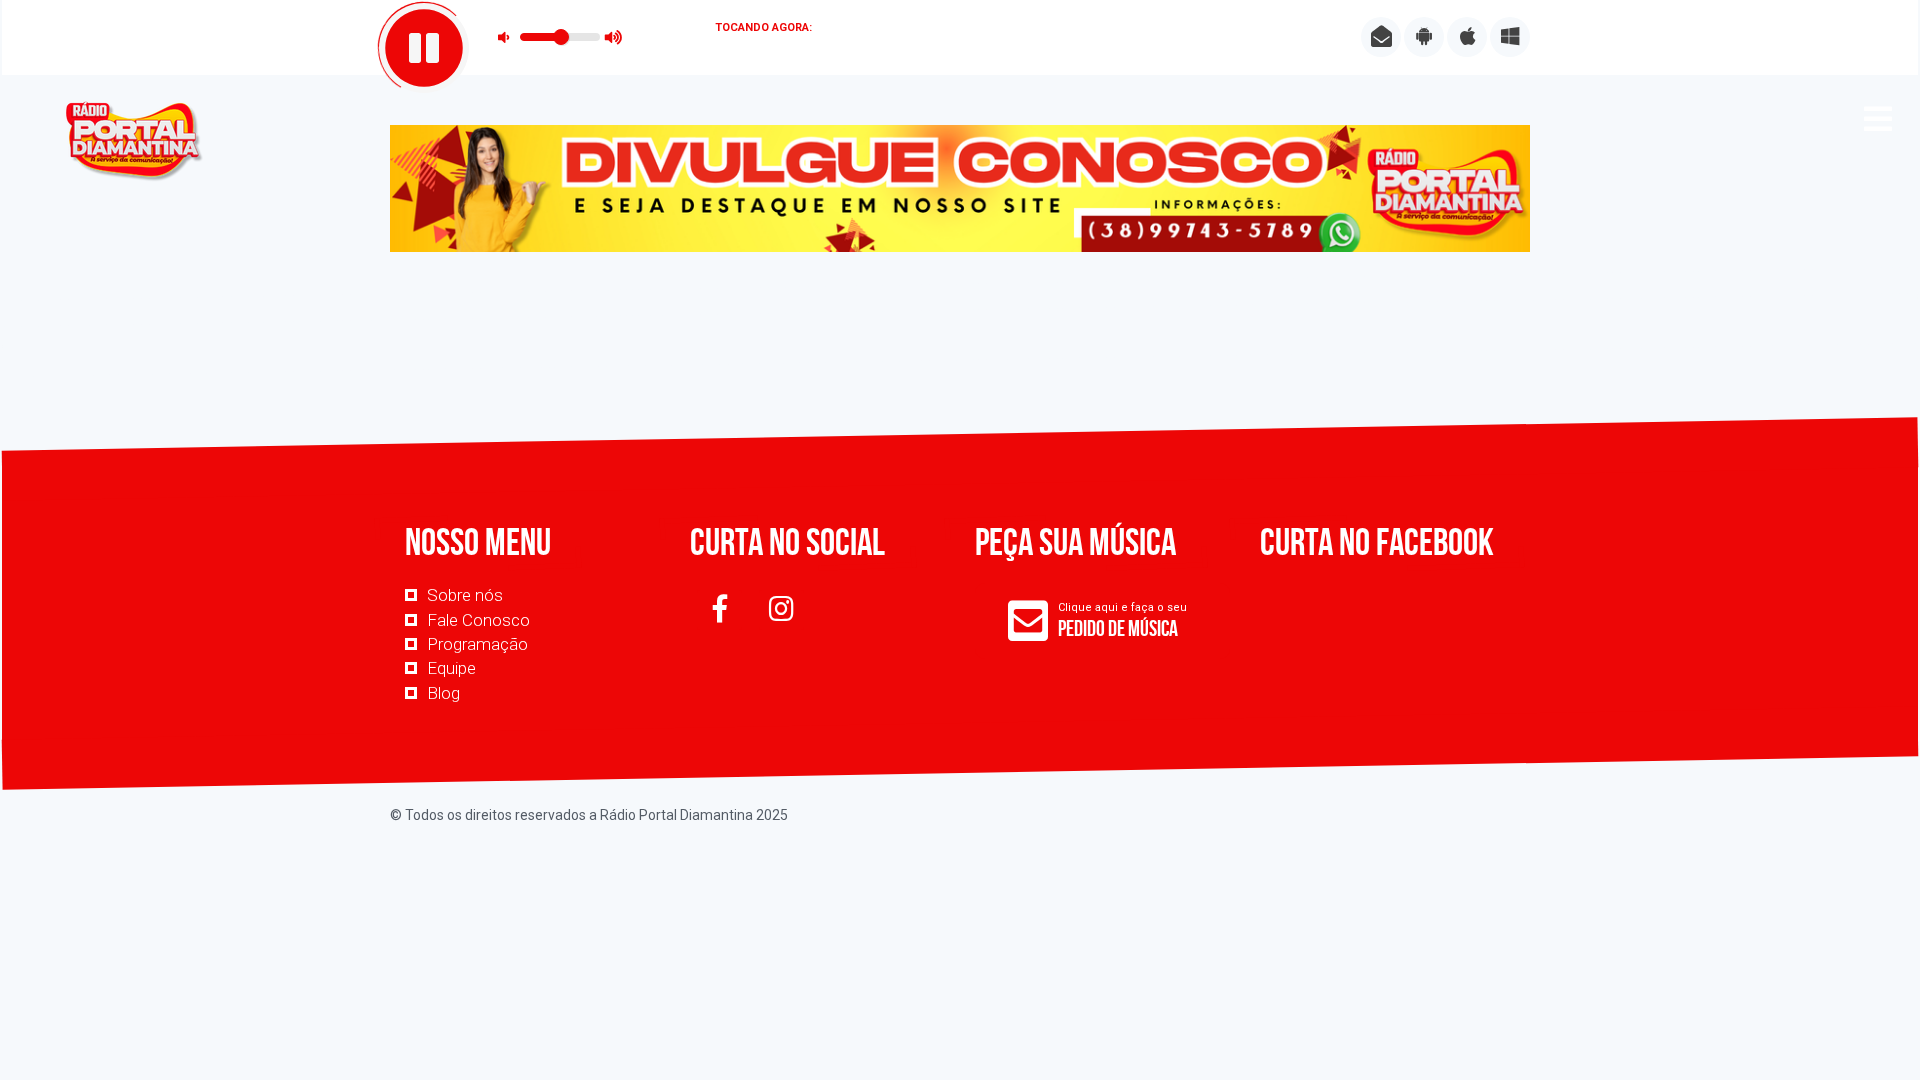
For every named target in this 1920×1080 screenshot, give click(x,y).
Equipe (451, 668)
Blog (443, 693)
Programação (477, 644)
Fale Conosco (478, 620)
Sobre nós (465, 595)
